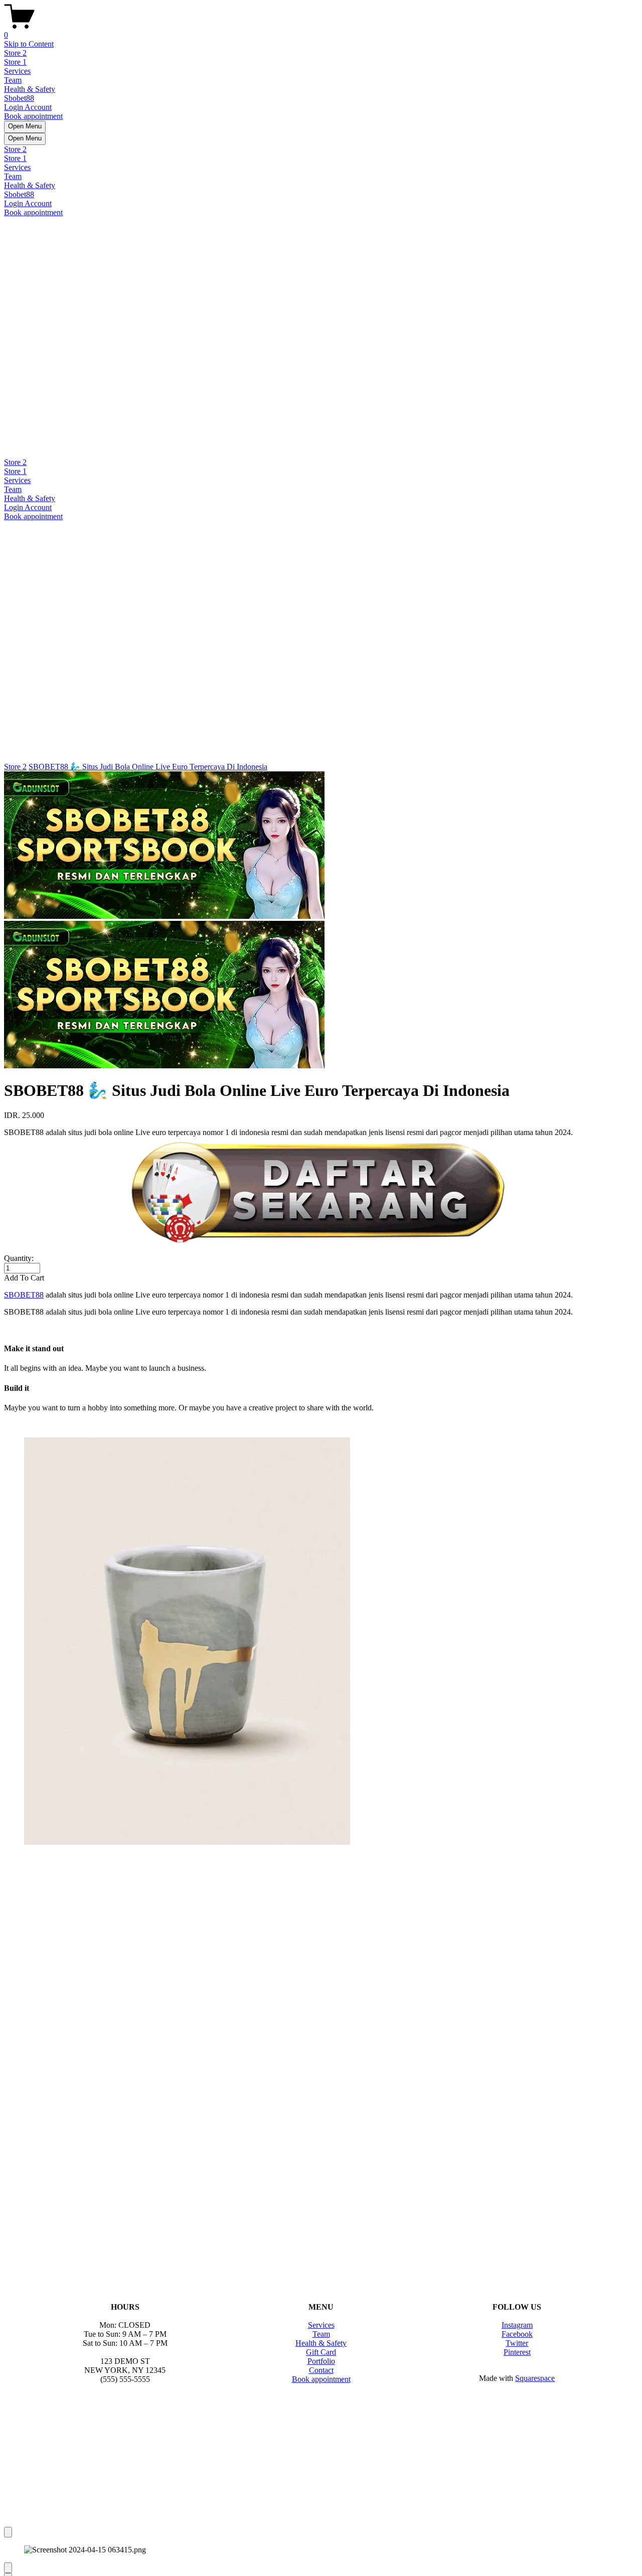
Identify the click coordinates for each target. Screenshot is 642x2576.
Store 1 (15, 62)
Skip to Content (29, 44)
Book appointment (33, 116)
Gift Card (321, 2352)
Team (13, 80)
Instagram (517, 2325)
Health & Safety (30, 89)
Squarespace (535, 2378)
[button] (321, 1278)
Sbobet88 (19, 98)
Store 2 (15, 53)
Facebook (517, 2334)
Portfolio (321, 2361)
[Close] (8, 2532)
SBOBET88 (24, 1295)
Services (17, 71)
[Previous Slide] (8, 2568)
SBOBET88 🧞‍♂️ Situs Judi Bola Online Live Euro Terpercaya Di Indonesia (148, 767)
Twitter (517, 2343)
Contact (321, 2370)
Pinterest (517, 2352)
